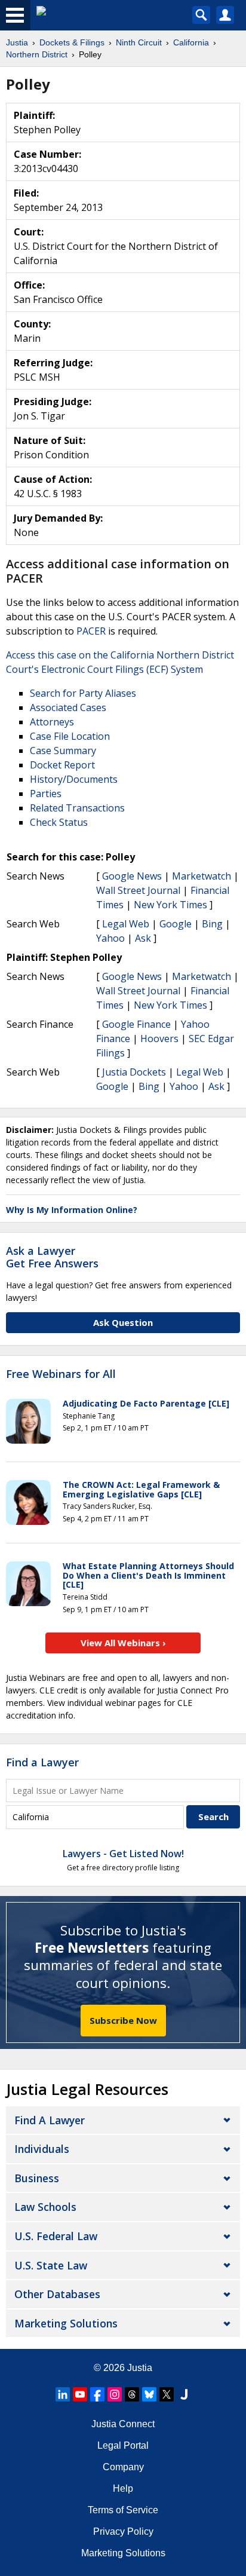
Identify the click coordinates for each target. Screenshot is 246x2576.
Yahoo (110, 938)
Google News (132, 876)
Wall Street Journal (138, 890)
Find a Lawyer (42, 1762)
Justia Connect (123, 2424)
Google (176, 924)
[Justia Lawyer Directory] (184, 2394)
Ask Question (123, 1322)
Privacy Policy (123, 2531)
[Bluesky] (149, 2394)
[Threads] (132, 2394)
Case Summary (63, 751)
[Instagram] (115, 2394)
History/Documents (74, 779)
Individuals (42, 2149)
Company (123, 2467)
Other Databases (57, 2294)
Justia (140, 2368)
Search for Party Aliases (83, 693)
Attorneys (52, 722)
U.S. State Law (51, 2265)
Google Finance (136, 1024)
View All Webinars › (123, 1643)
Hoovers (159, 1039)
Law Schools (45, 2207)
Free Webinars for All (61, 1374)
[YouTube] (80, 2394)
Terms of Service (123, 2510)
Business (37, 2178)
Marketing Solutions (66, 2323)
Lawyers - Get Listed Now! (123, 1854)
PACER (91, 631)
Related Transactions (77, 808)
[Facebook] (97, 2394)
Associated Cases (68, 707)
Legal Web (126, 924)
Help (123, 2488)
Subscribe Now (123, 2020)
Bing (212, 924)
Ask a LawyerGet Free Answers (52, 1257)
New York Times (170, 905)
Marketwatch (202, 876)
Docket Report (62, 765)
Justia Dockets (134, 1072)
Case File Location (70, 736)
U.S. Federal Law (56, 2236)
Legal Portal (123, 2445)
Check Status (59, 822)
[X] (167, 2394)
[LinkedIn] (63, 2394)
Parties (46, 794)
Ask (143, 938)
